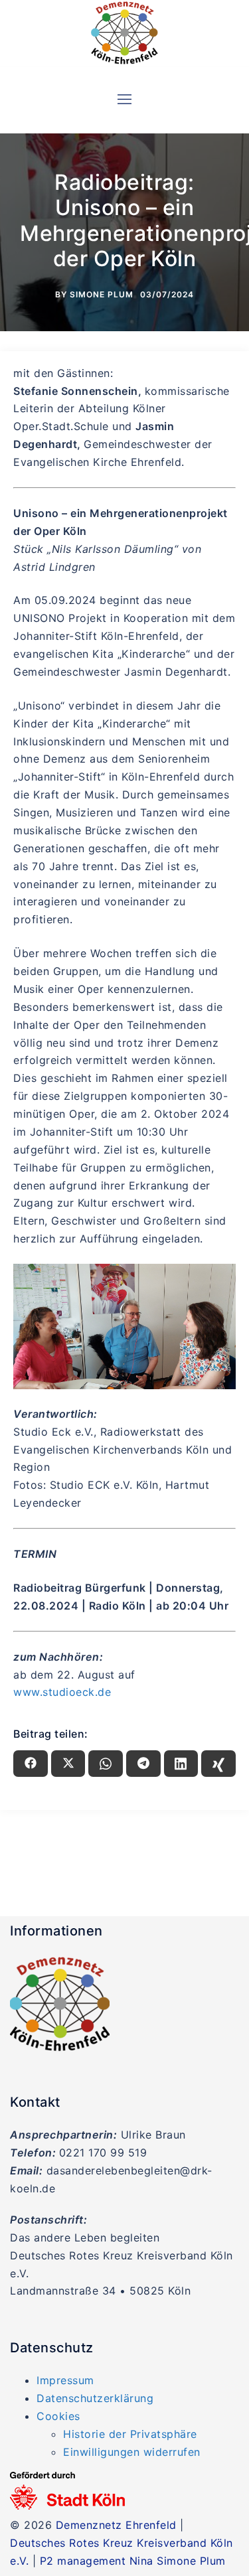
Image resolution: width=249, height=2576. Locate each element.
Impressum (65, 2380)
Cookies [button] (58, 2416)
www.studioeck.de (62, 1692)
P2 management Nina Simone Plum (133, 2561)
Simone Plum (102, 294)
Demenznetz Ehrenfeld (116, 2525)
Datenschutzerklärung (95, 2398)
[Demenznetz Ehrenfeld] (125, 33)
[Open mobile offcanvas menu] (124, 100)
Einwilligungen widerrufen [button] (132, 2452)
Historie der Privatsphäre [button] (130, 2434)
